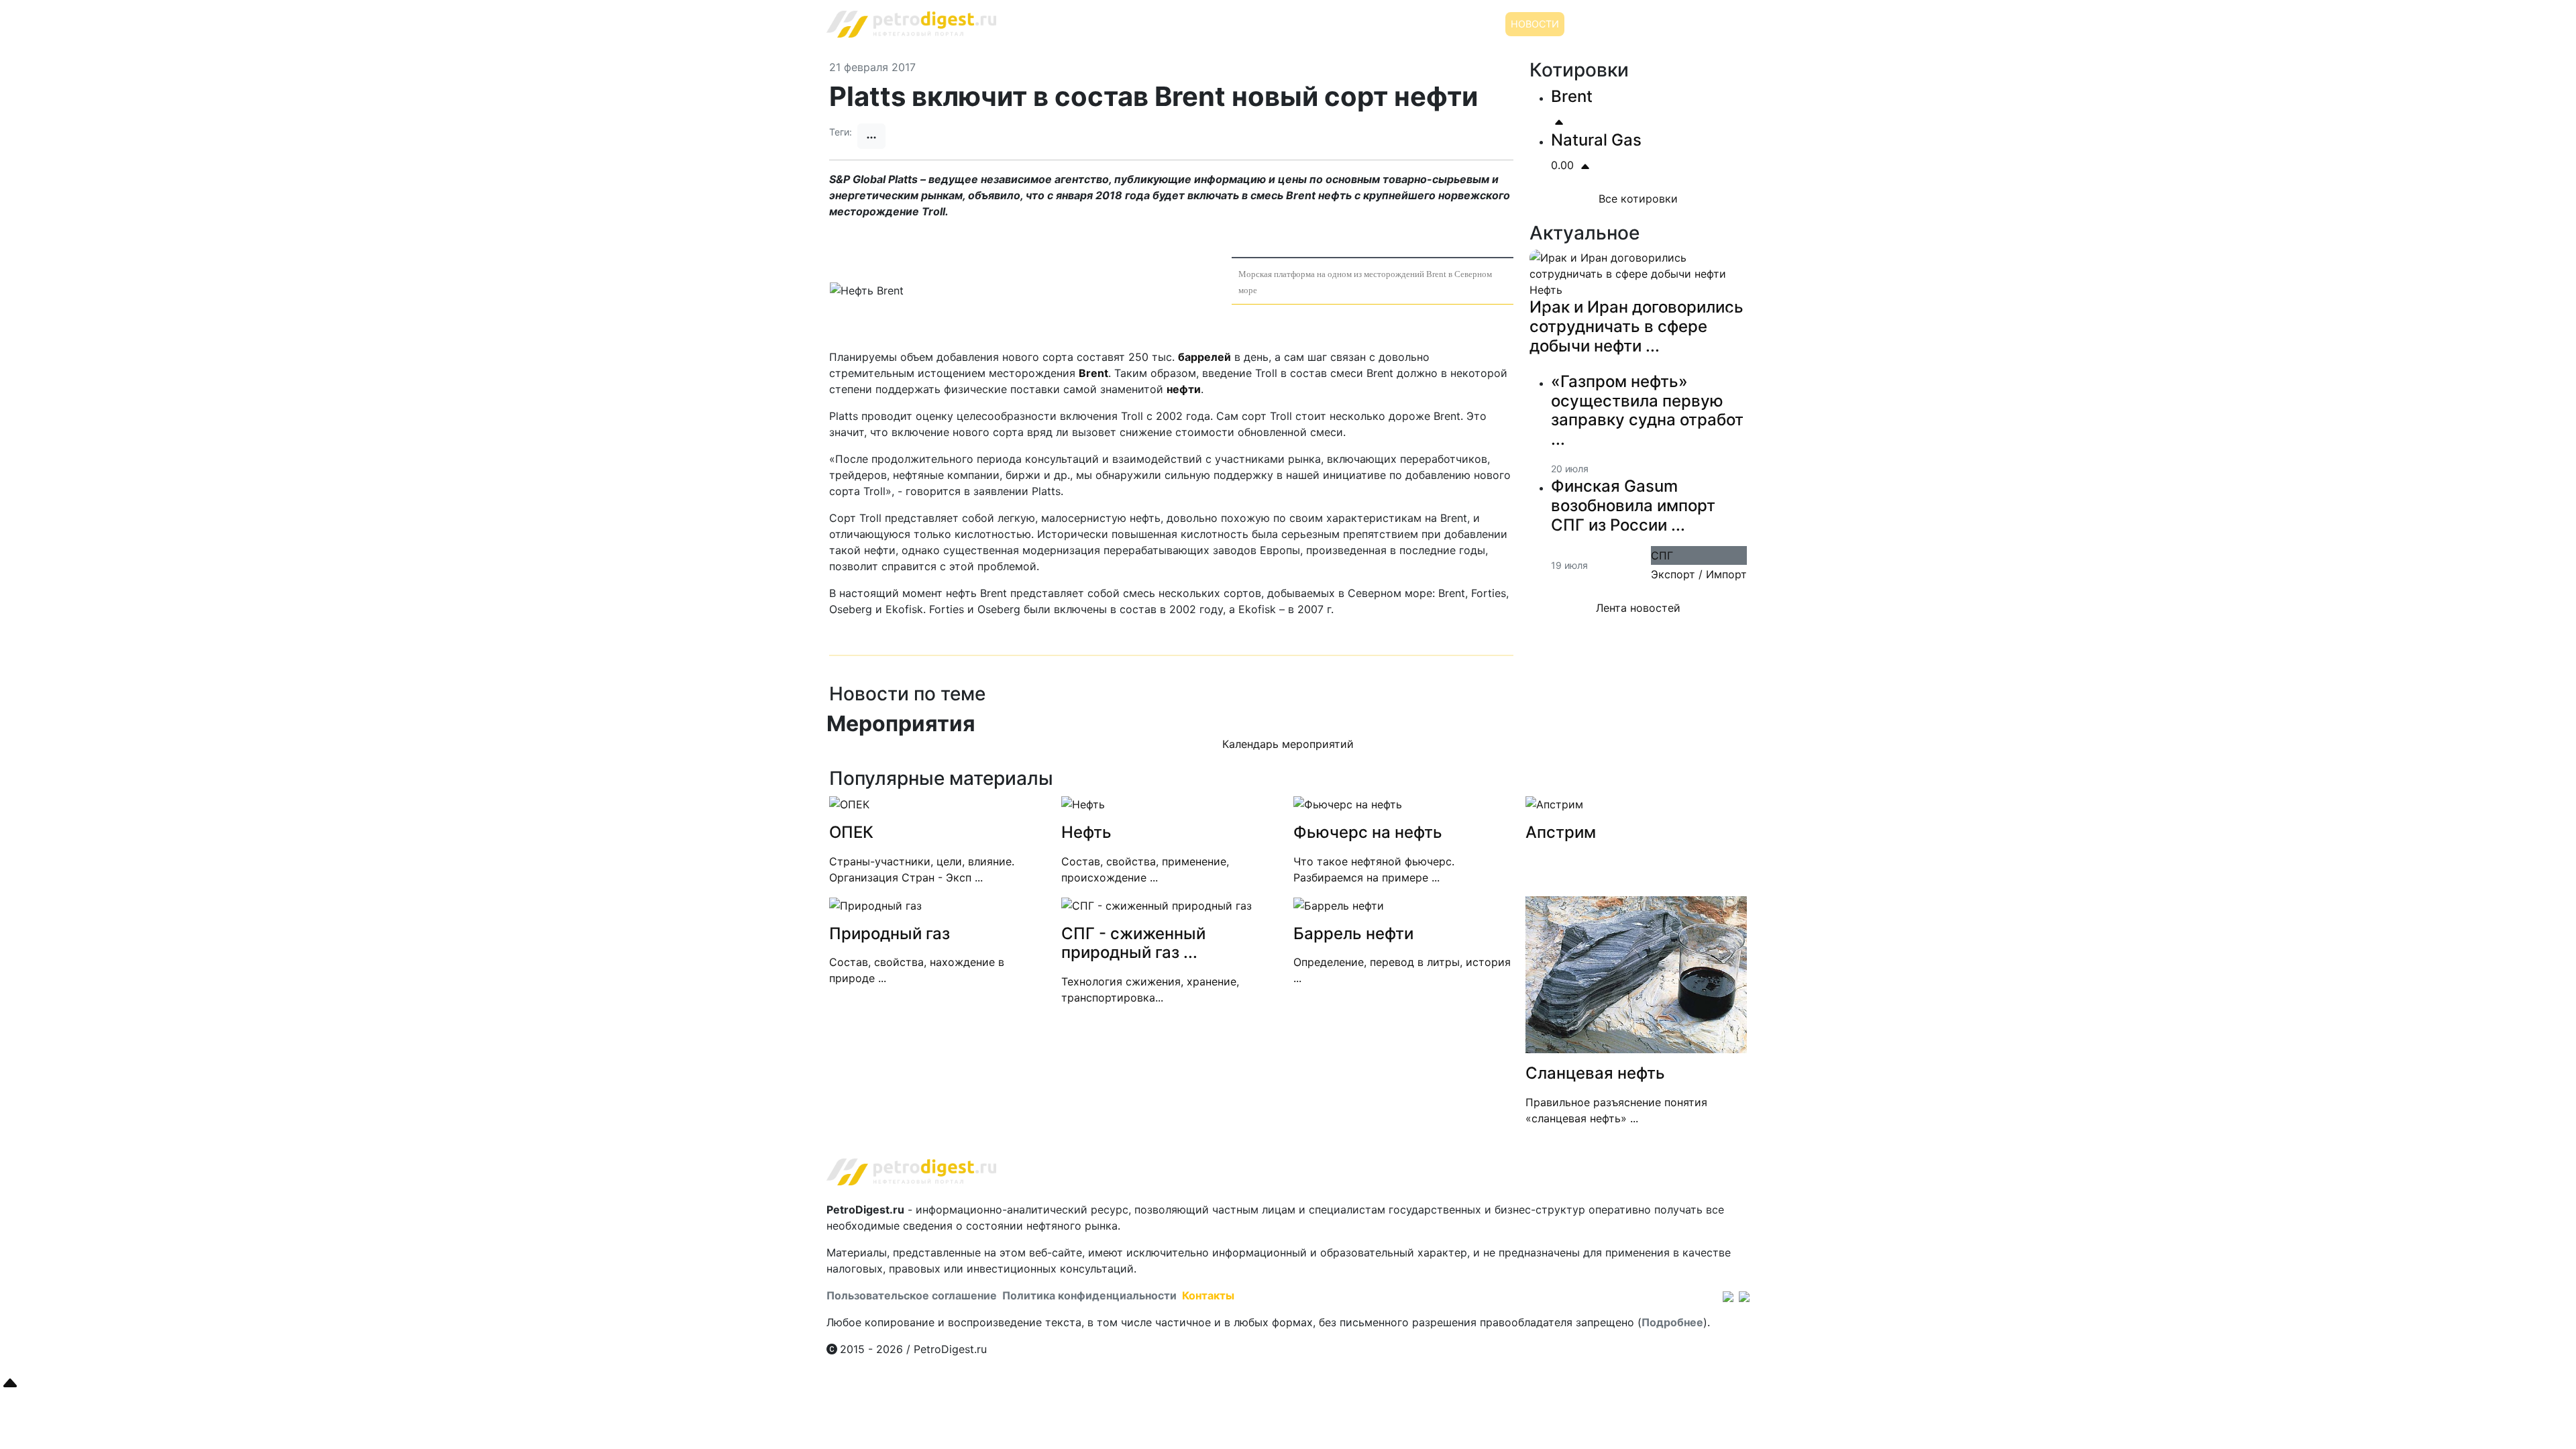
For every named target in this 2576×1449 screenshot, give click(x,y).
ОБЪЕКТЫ (1658, 24)
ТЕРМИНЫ (1719, 24)
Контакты (1208, 1295)
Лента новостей (1638, 624)
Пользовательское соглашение (912, 1295)
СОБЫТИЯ (1597, 24)
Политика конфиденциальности (1089, 1295)
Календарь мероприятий (1288, 744)
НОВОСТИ (1535, 24)
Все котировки (1638, 199)
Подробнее (1672, 1322)
